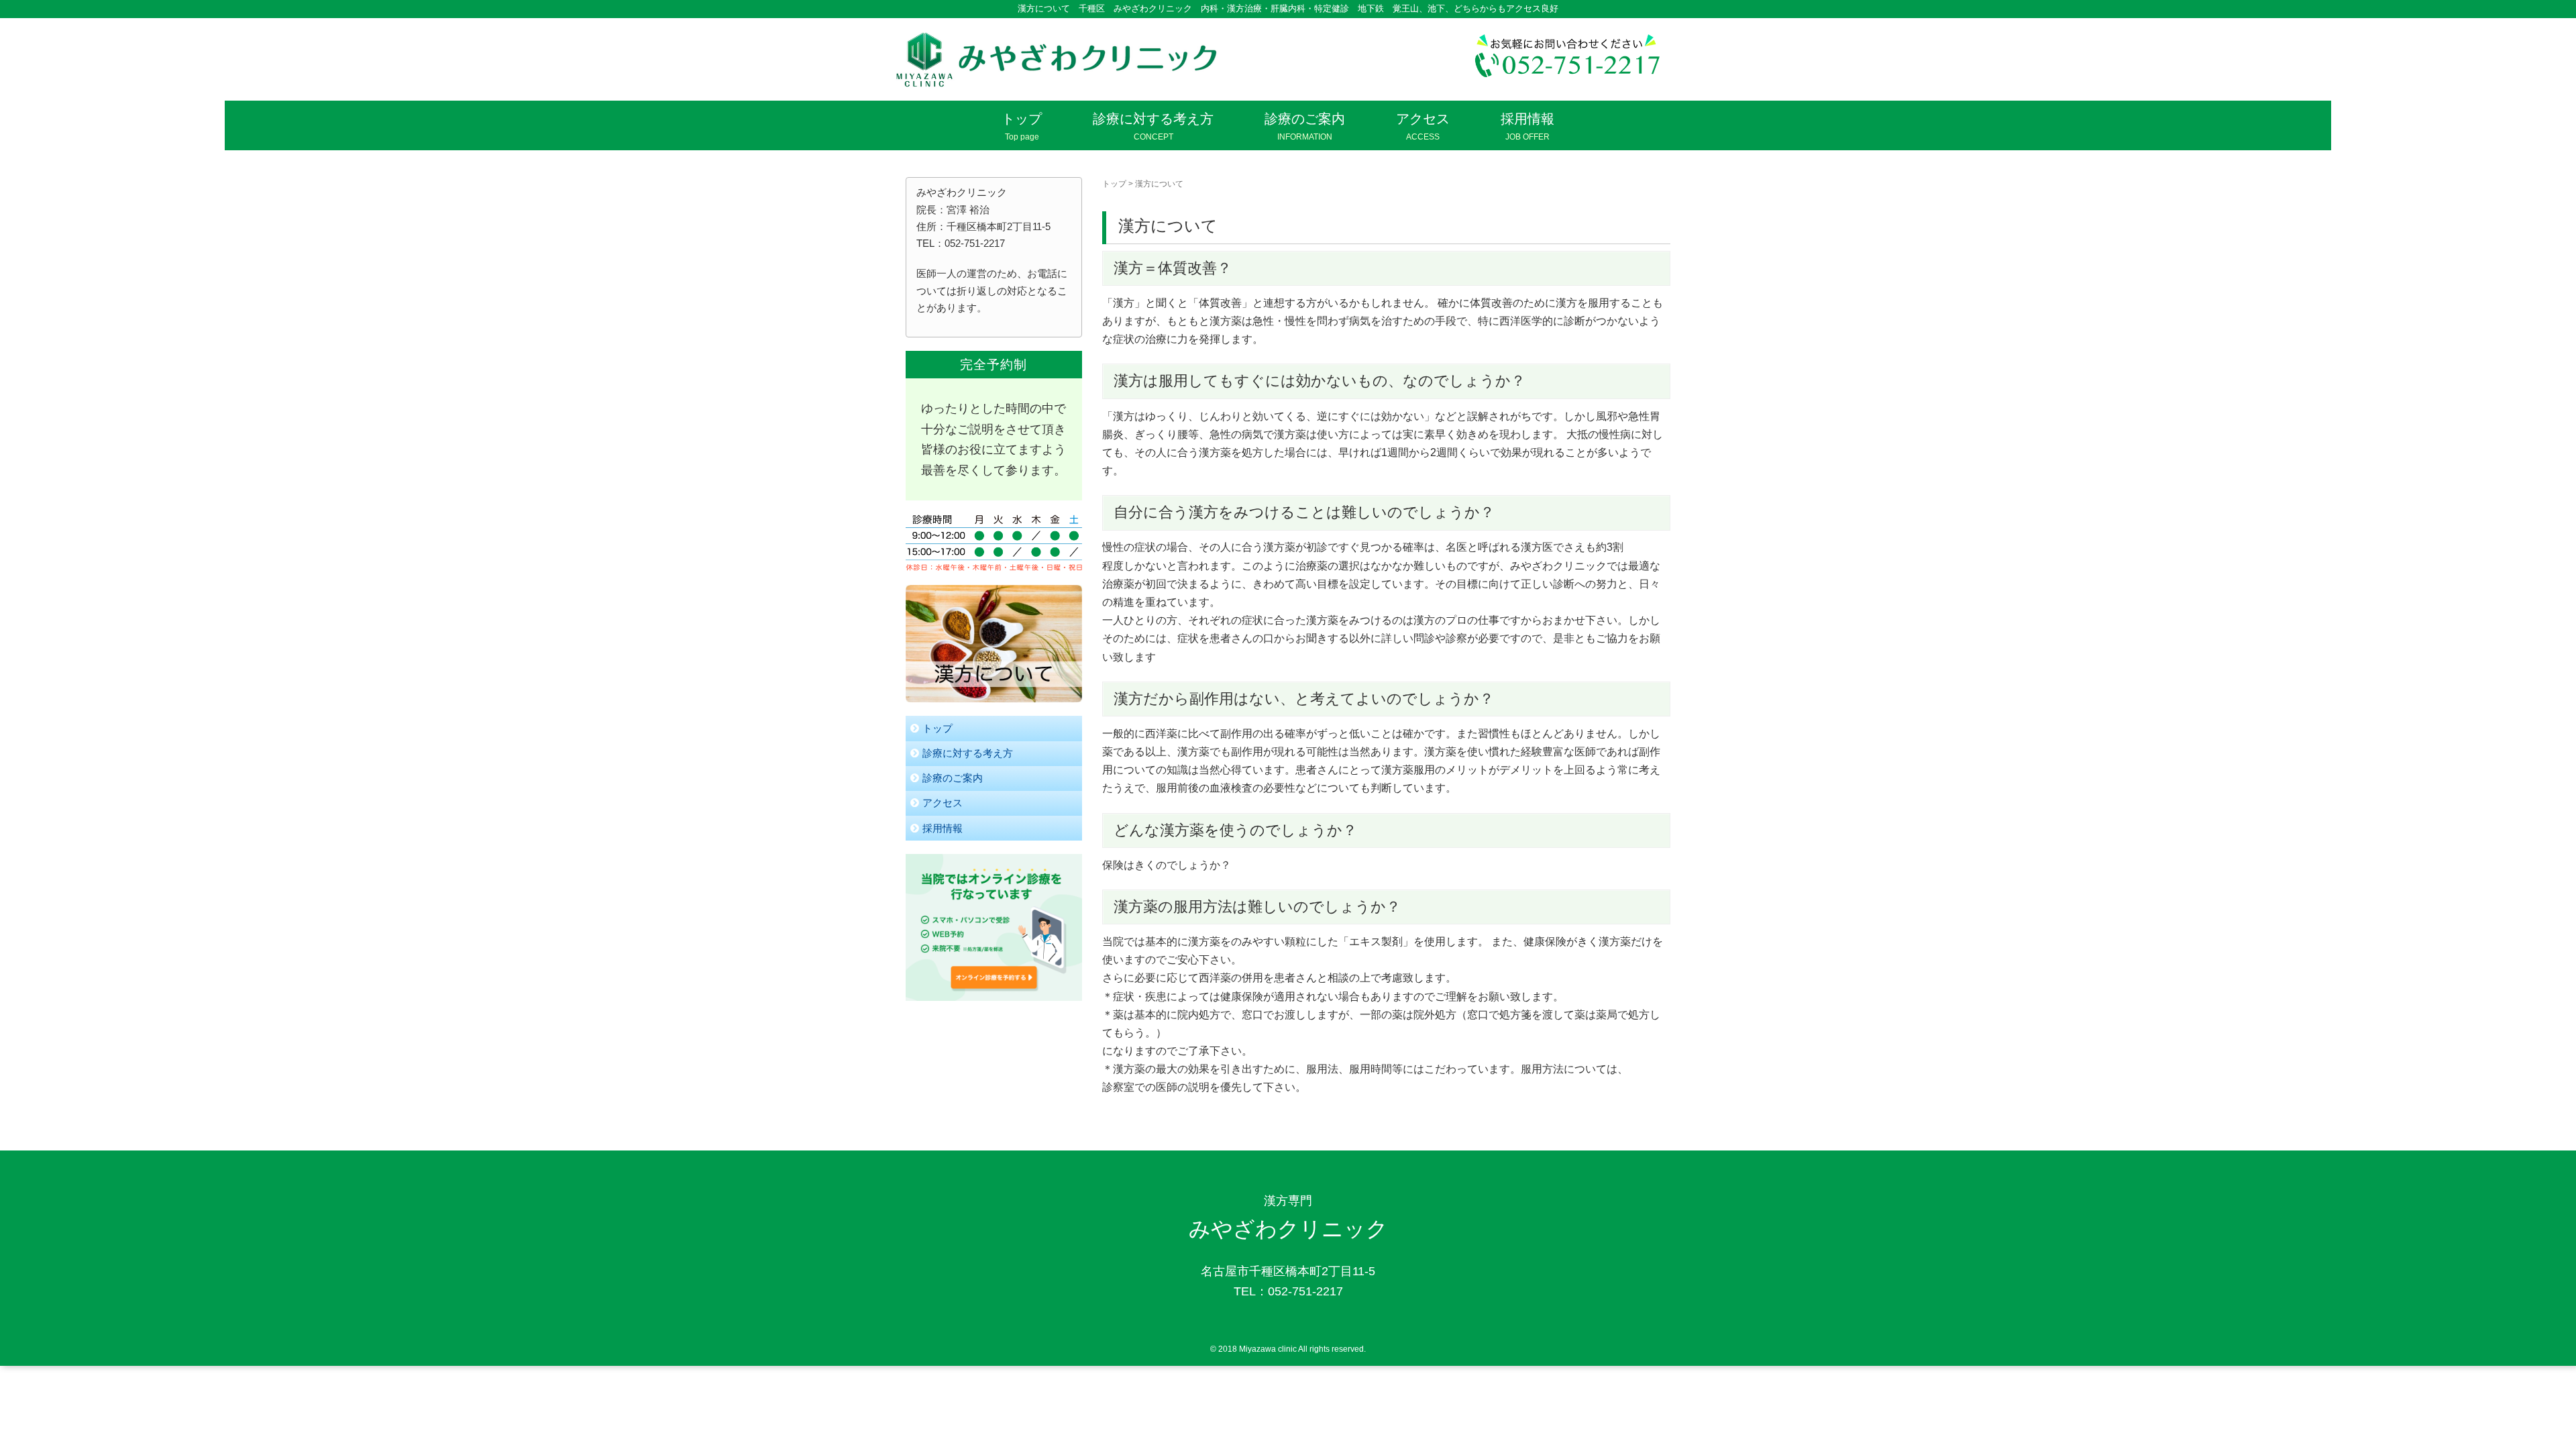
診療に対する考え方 (968, 753)
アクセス (943, 803)
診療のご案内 (953, 778)
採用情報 (943, 828)
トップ (1114, 184)
